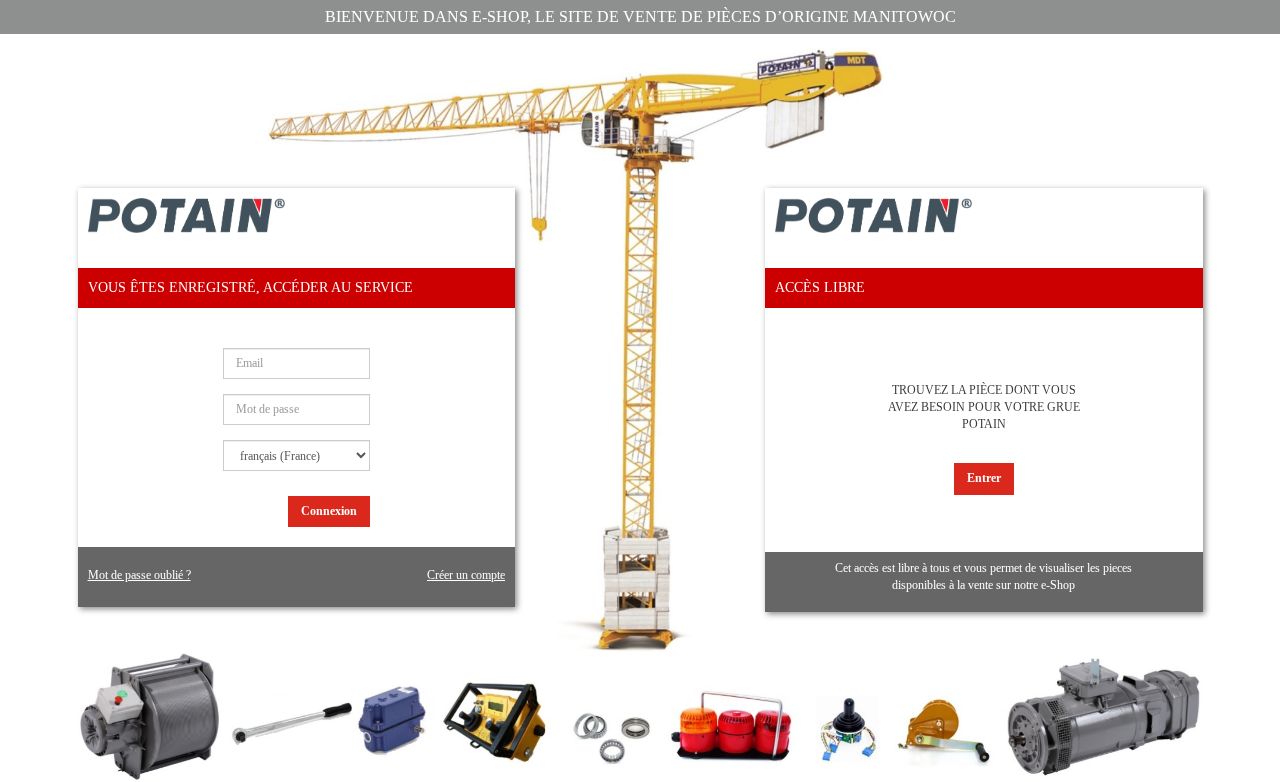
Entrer (984, 478)
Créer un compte (466, 575)
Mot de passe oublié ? (139, 575)
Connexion (329, 511)
